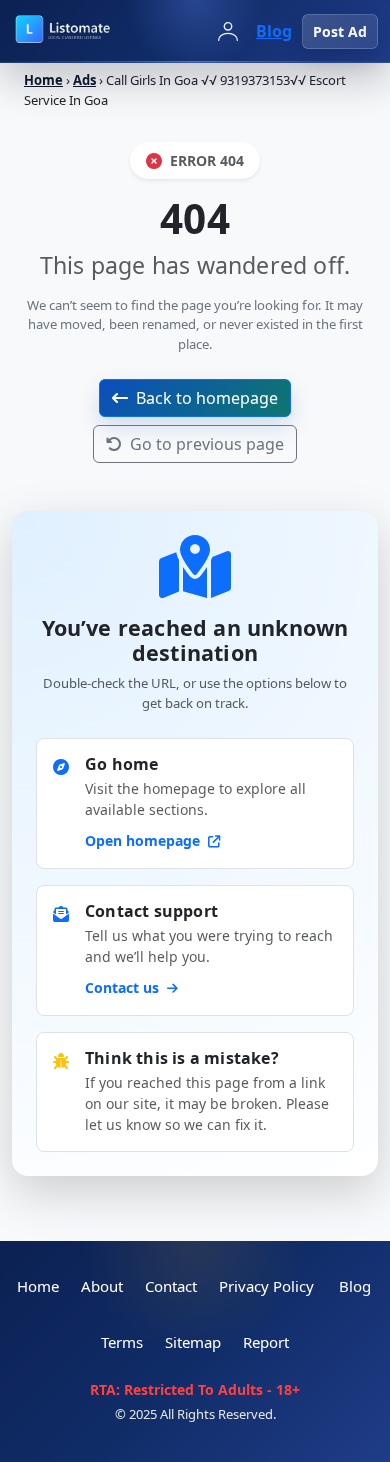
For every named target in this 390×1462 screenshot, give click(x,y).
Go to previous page (207, 444)
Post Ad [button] (340, 31)
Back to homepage (207, 398)
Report (266, 1342)
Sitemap (193, 1342)
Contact (171, 1286)
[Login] (228, 31)
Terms (122, 1342)
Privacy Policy (266, 1286)
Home (43, 80)
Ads (84, 80)
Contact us (124, 987)
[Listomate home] (100, 31)
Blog (274, 31)
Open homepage (144, 840)
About (102, 1286)
